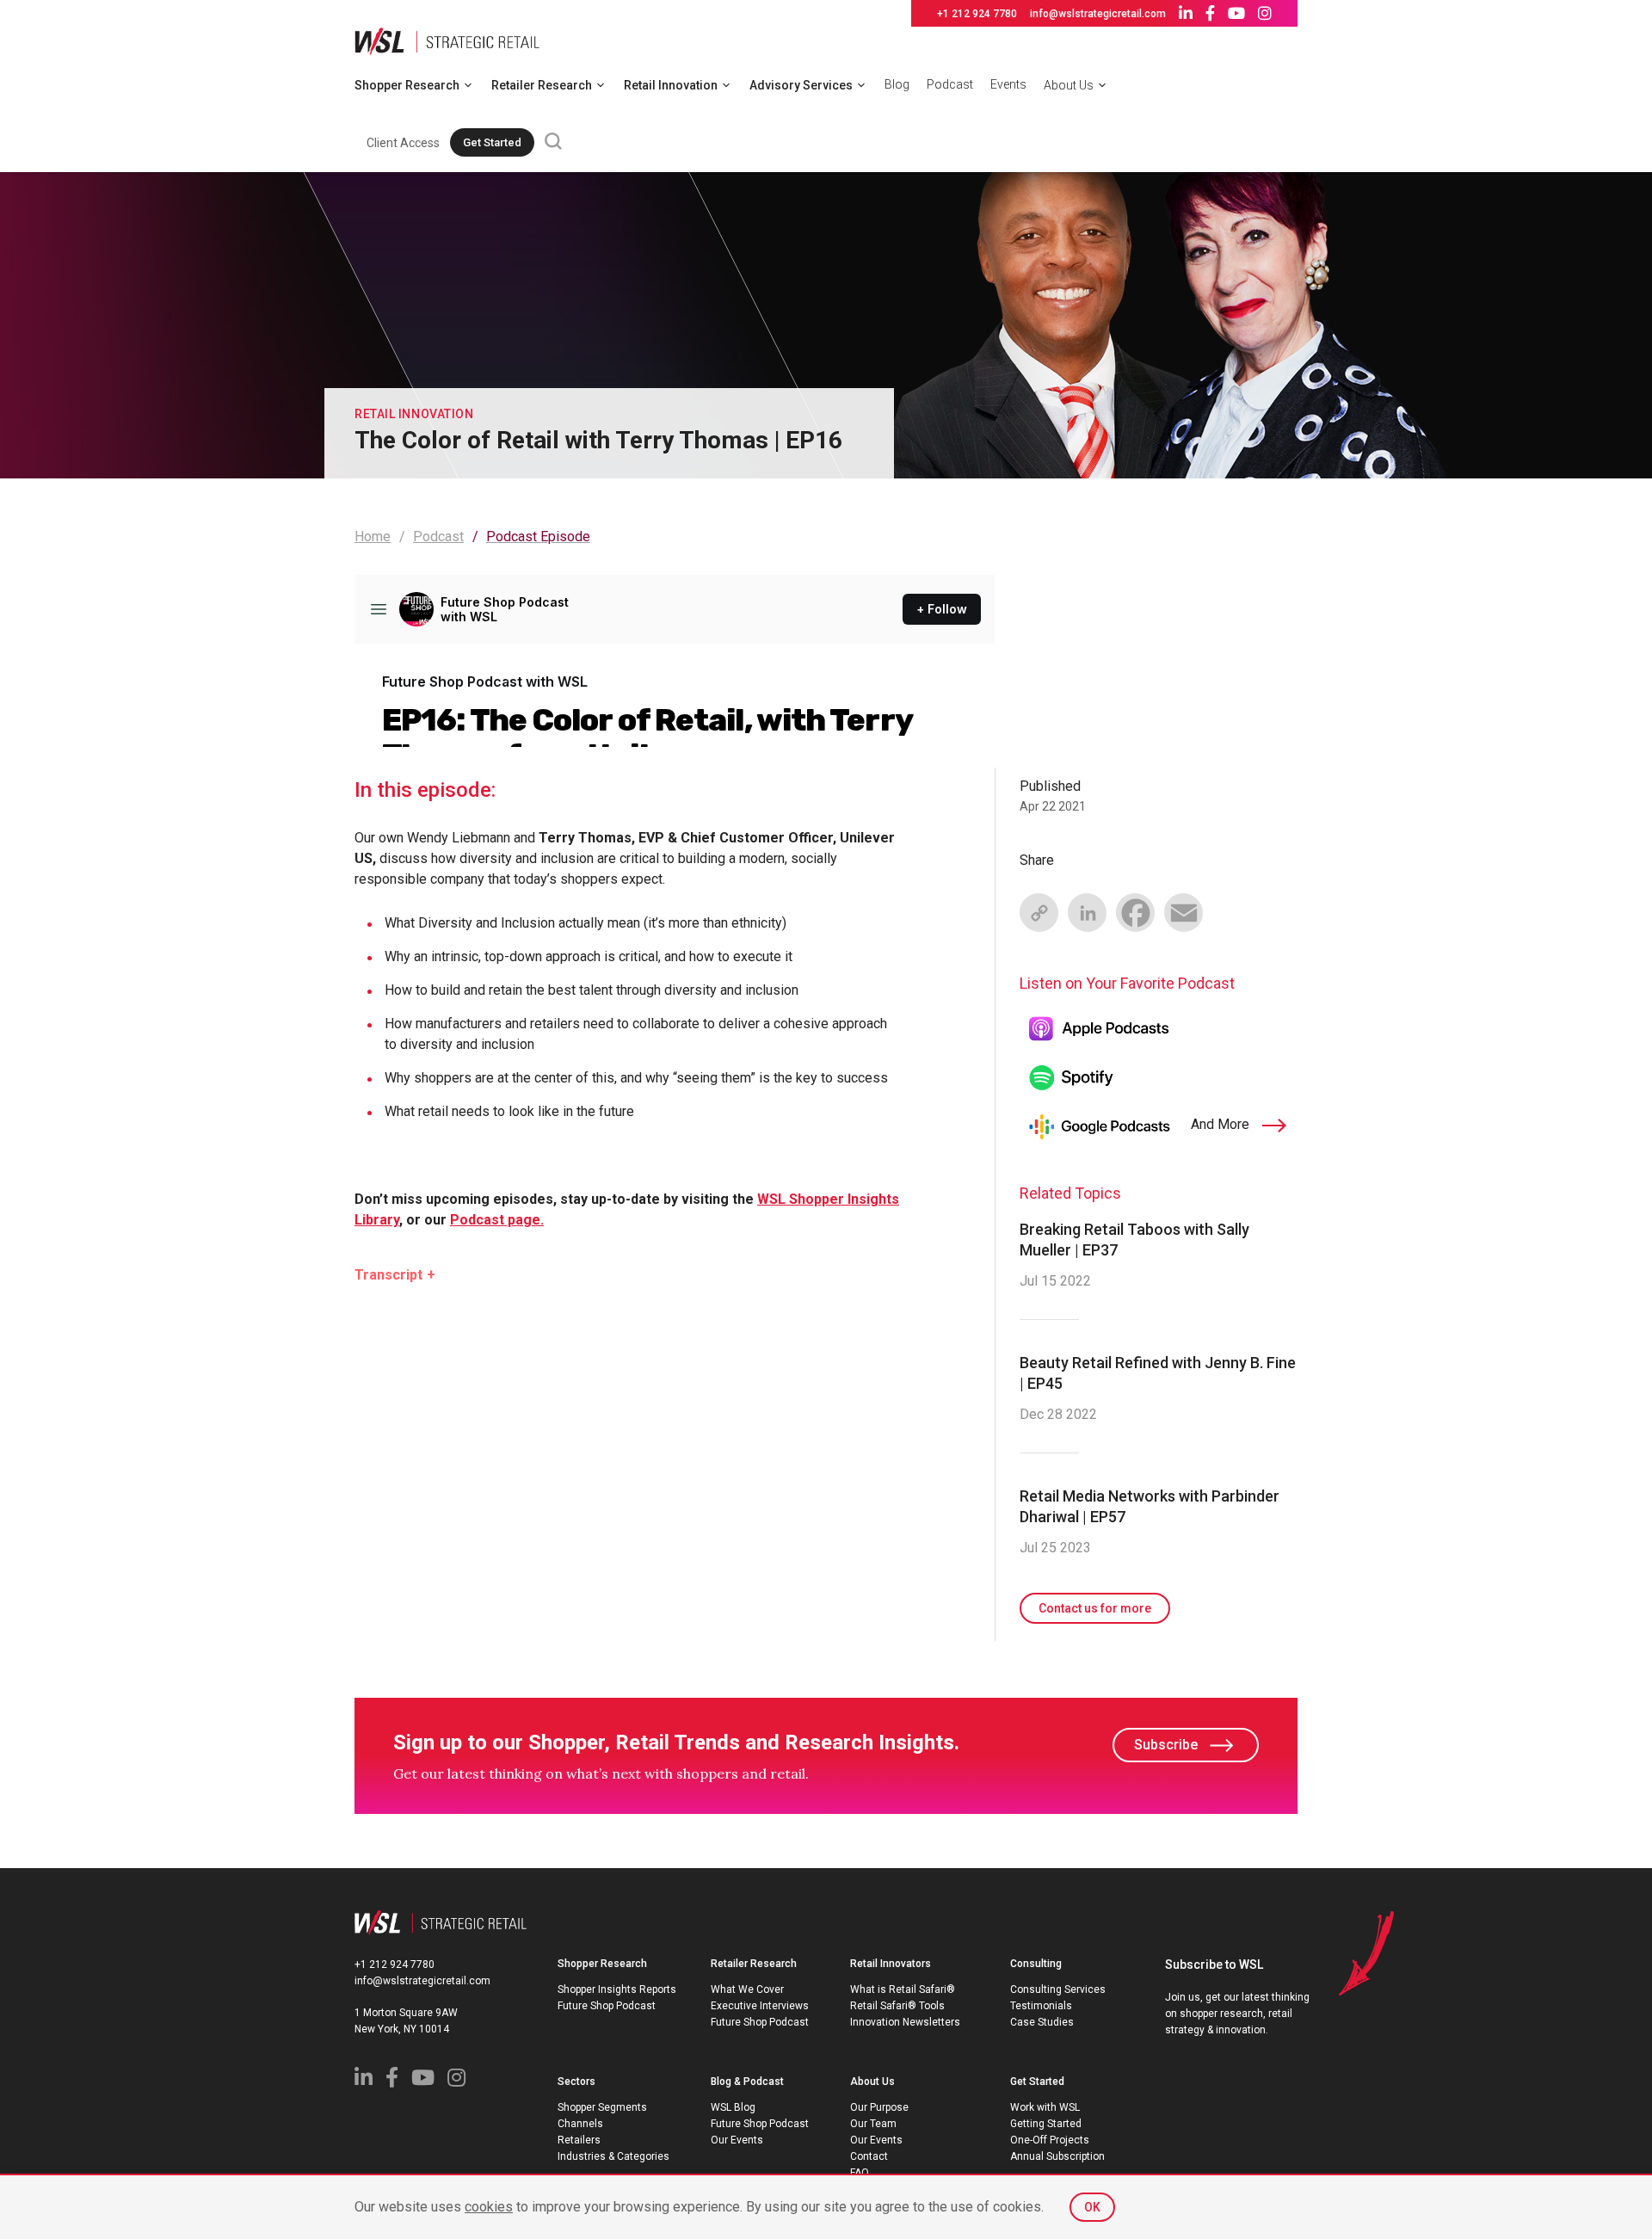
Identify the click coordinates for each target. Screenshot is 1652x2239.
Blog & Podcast (747, 2082)
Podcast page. (497, 1220)
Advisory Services (801, 85)
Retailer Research (542, 85)
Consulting (1036, 1964)
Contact (869, 2156)
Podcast (950, 84)
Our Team (873, 2124)
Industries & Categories (613, 2156)
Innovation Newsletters (905, 2022)
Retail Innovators (891, 1964)
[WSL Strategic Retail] (447, 40)
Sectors (576, 2082)
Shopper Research (407, 85)
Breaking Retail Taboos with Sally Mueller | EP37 (1134, 1240)
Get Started (492, 142)
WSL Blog (733, 2107)
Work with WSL (1045, 2107)
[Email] (1183, 912)
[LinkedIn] (1087, 912)
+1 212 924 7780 (977, 14)
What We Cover (747, 1989)
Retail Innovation (671, 85)
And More (1222, 1124)
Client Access (403, 143)
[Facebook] (1135, 912)
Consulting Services (1058, 1989)
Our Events (737, 2140)
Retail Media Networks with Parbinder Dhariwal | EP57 (1150, 1506)
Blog (897, 84)
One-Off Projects (1050, 2140)
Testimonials (1041, 2006)
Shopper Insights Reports (617, 1989)
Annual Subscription (1057, 2156)
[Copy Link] (1039, 912)
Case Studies (1042, 2022)
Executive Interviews (760, 2006)
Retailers (579, 2140)
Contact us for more (1095, 1608)
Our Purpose (879, 2107)
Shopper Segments (602, 2107)
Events (1008, 84)
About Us (1069, 85)
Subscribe (1166, 1745)
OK (1092, 2207)
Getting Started (1046, 2124)
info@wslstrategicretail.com (1098, 14)
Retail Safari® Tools (897, 2006)
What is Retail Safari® (903, 1989)
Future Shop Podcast (607, 2006)
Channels (580, 2124)
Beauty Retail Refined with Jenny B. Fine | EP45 (1158, 1373)
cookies (489, 2207)
